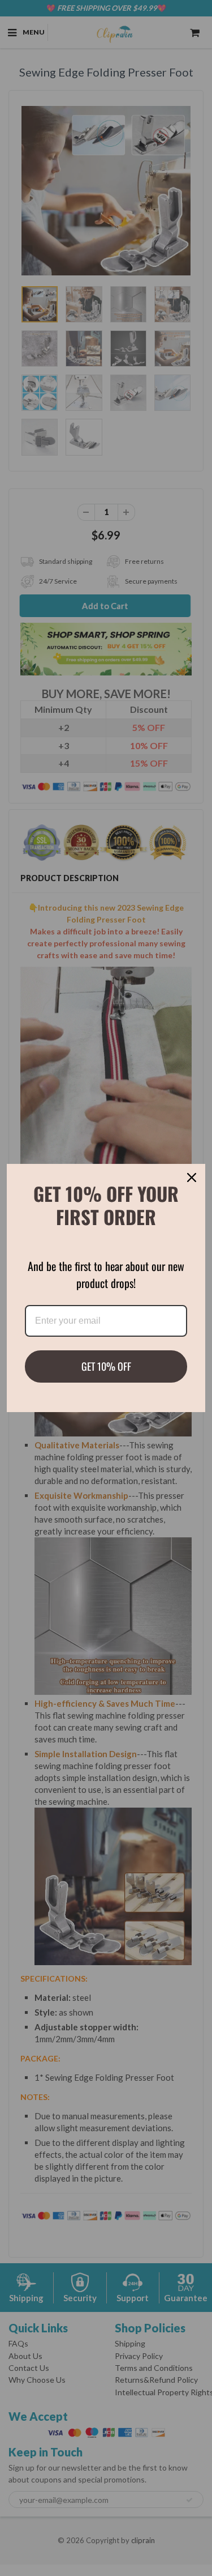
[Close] (192, 1178)
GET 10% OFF (106, 1366)
